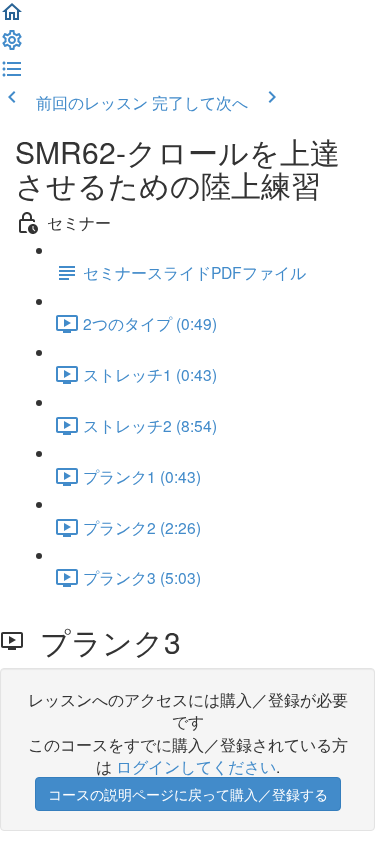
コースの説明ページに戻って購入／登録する (188, 794)
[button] (12, 17)
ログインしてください (196, 766)
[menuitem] (12, 45)
